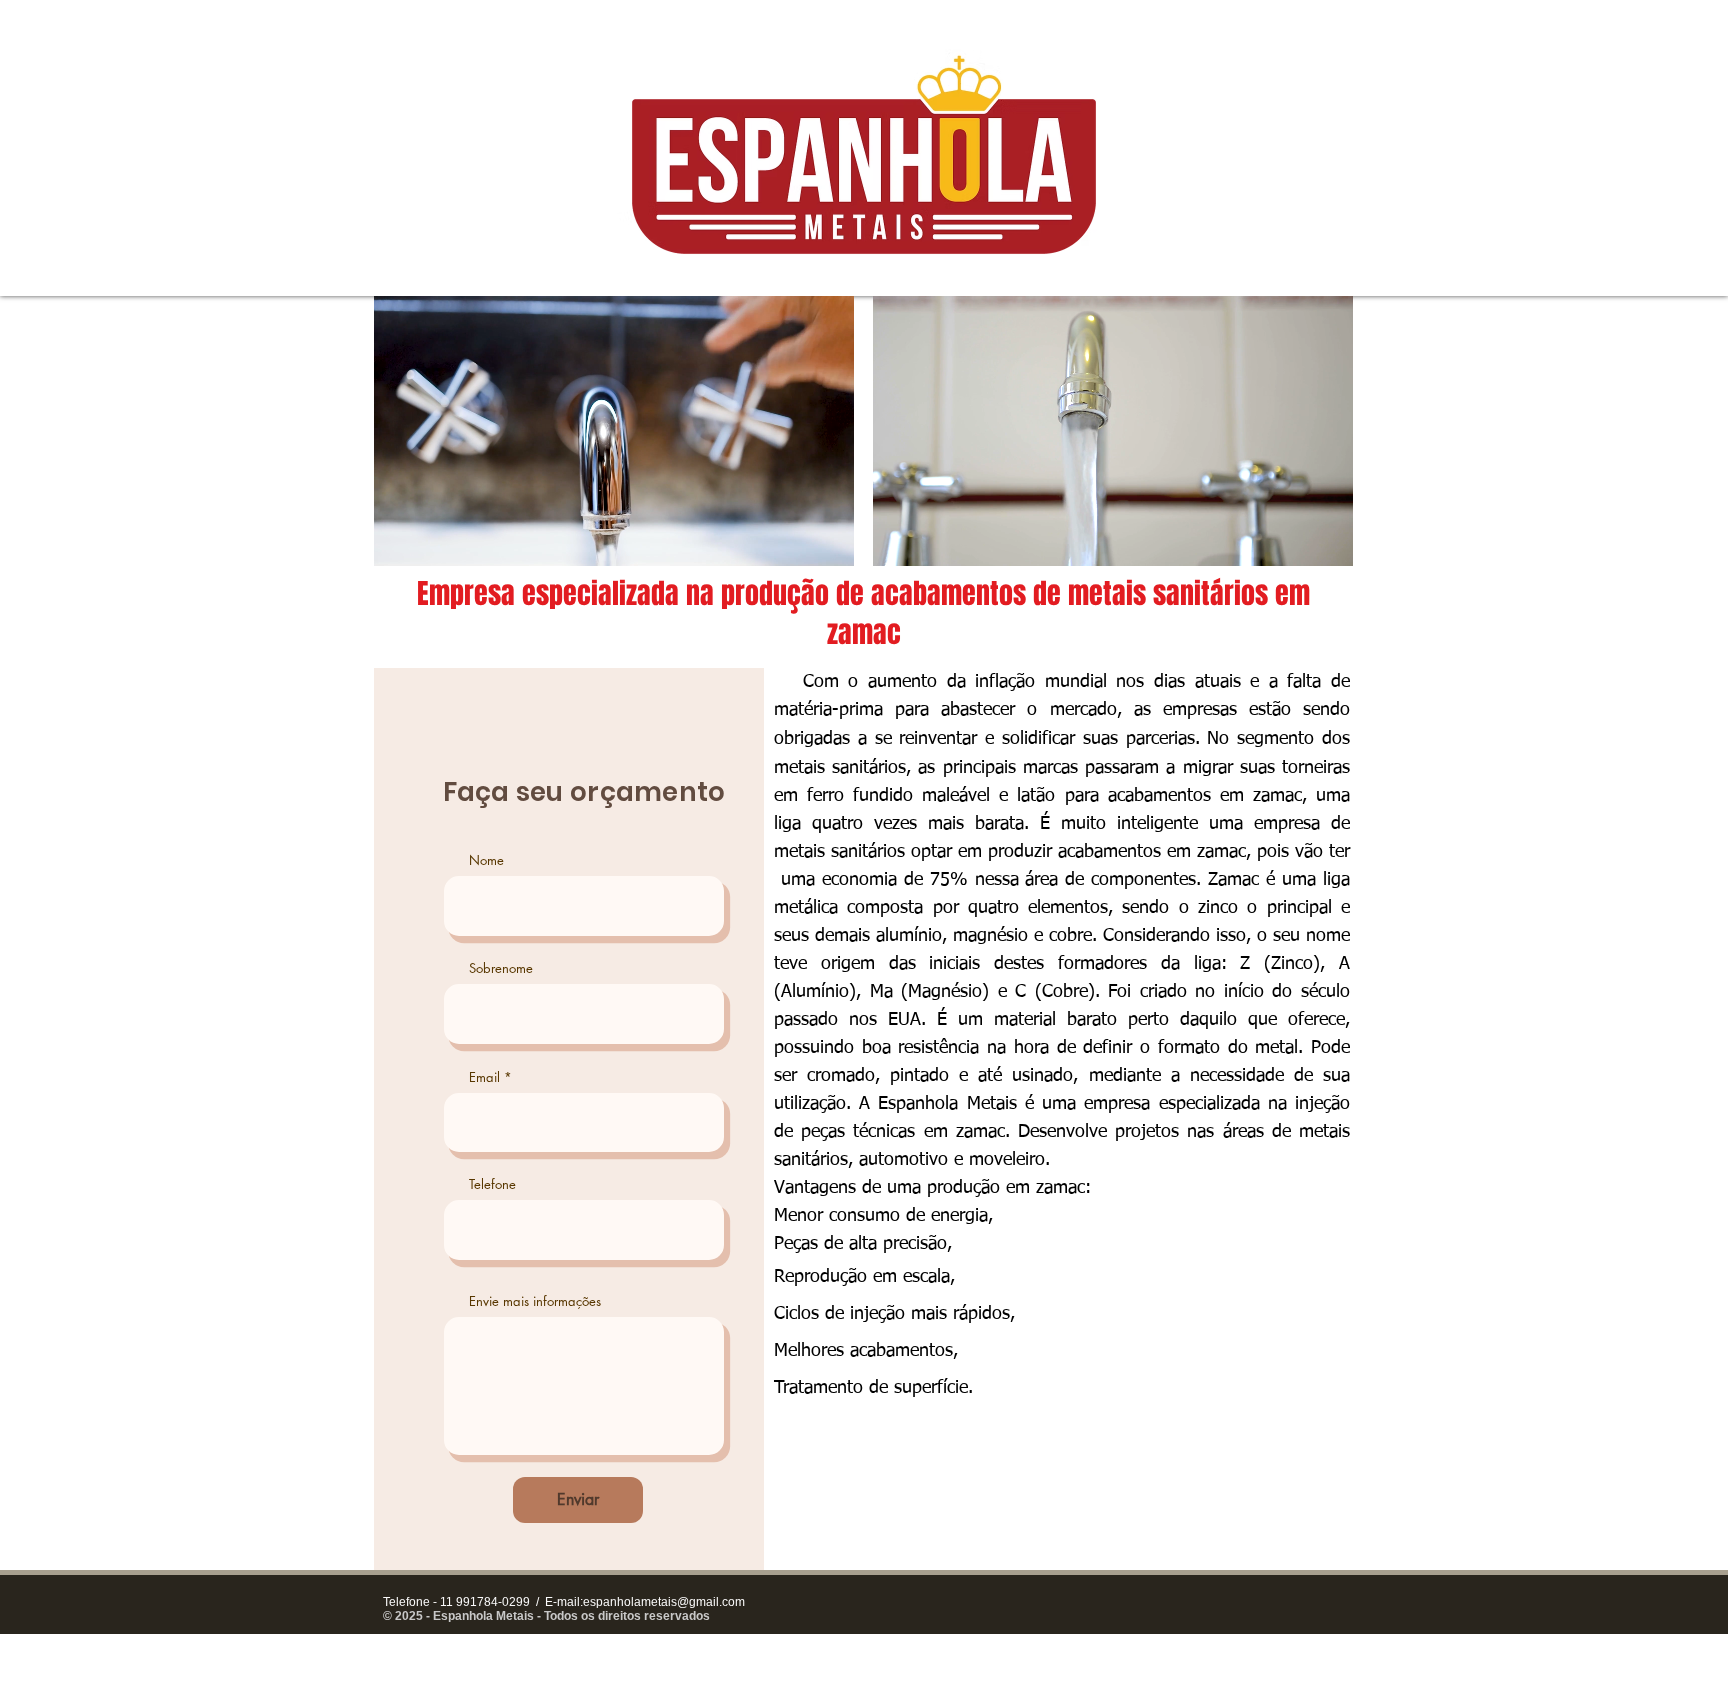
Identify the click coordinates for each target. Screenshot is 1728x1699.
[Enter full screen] (827, 539)
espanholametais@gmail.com (664, 1602)
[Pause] (400, 539)
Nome (486, 860)
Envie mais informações (535, 1301)
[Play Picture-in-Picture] (793, 539)
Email (484, 1077)
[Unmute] (434, 539)
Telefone (492, 1184)
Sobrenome (501, 968)
